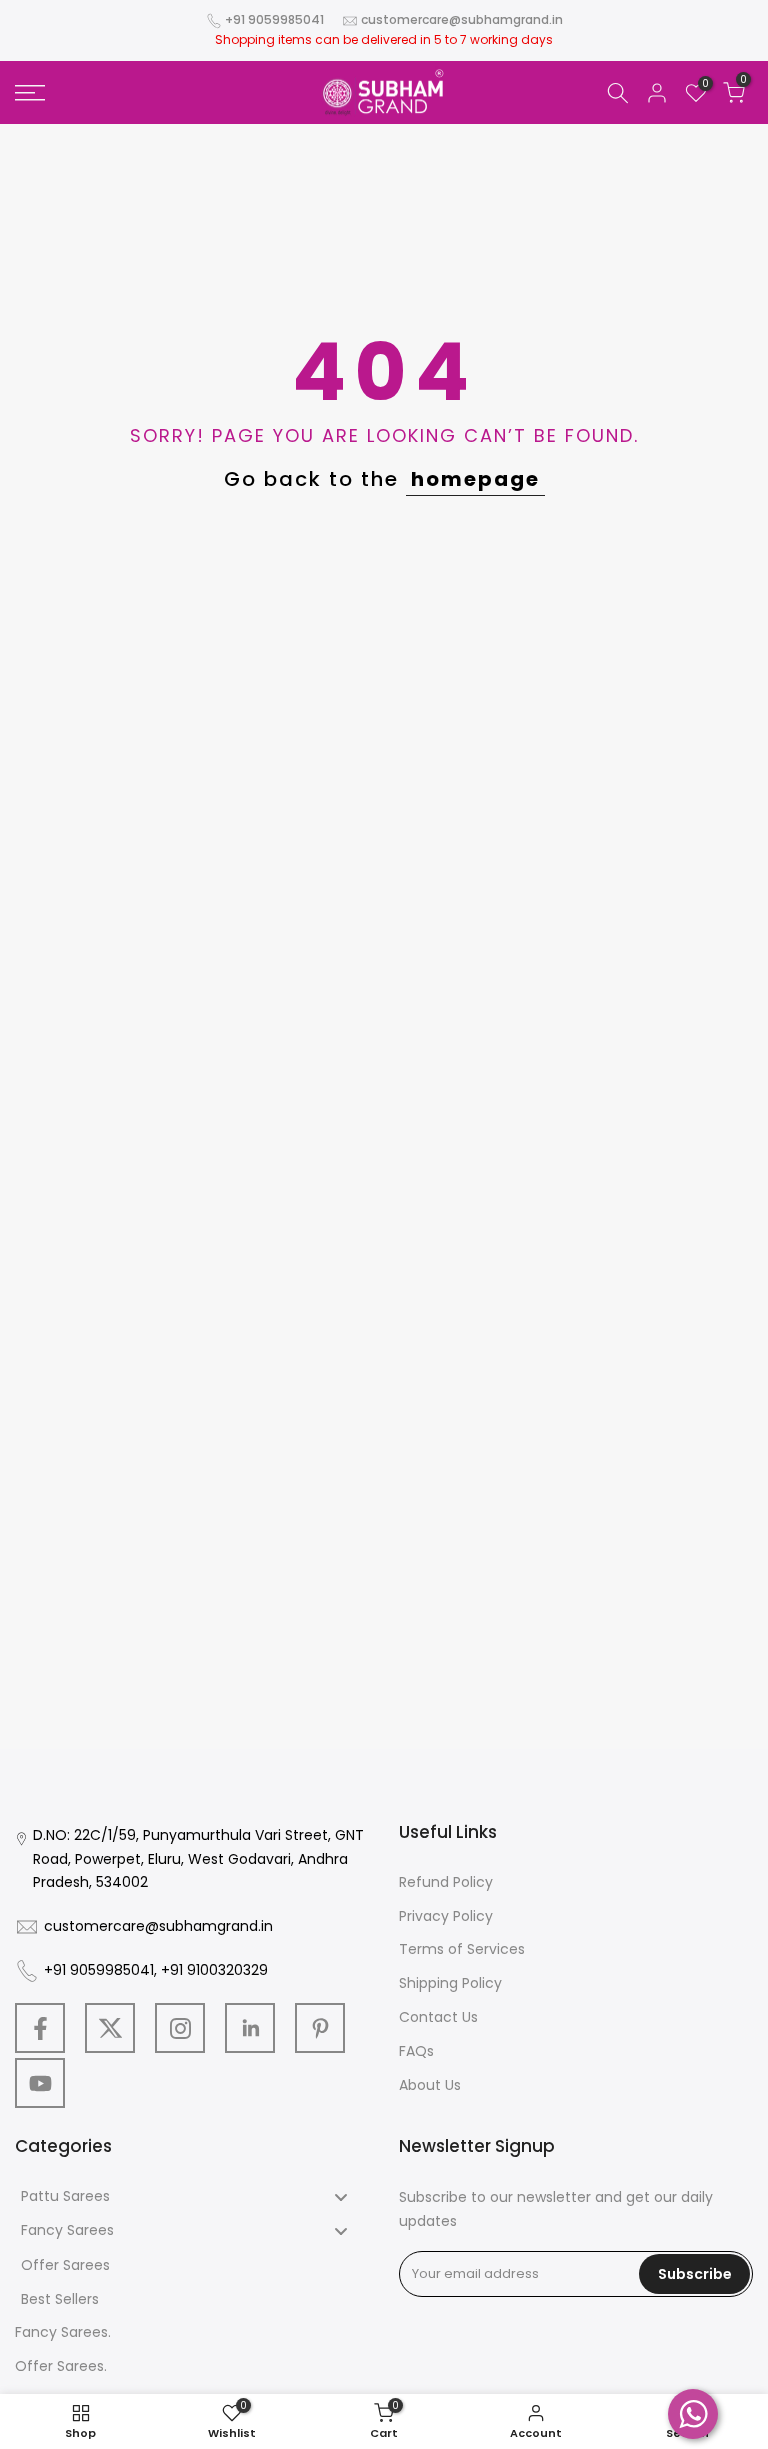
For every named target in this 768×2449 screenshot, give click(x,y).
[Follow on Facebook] (40, 2028)
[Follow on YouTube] (40, 2083)
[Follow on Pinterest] (320, 2028)
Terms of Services (462, 1949)
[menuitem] (192, 2197)
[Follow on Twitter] (110, 2028)
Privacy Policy (446, 1916)
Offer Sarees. (61, 2366)
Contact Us (438, 2017)
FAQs (416, 2051)
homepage (475, 479)
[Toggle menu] (341, 2197)
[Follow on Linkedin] (250, 2028)
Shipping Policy (450, 1983)
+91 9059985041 (274, 19)
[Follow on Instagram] (180, 2028)
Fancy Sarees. (63, 2332)
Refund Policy (446, 1882)
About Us (430, 2085)
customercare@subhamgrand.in (462, 19)
